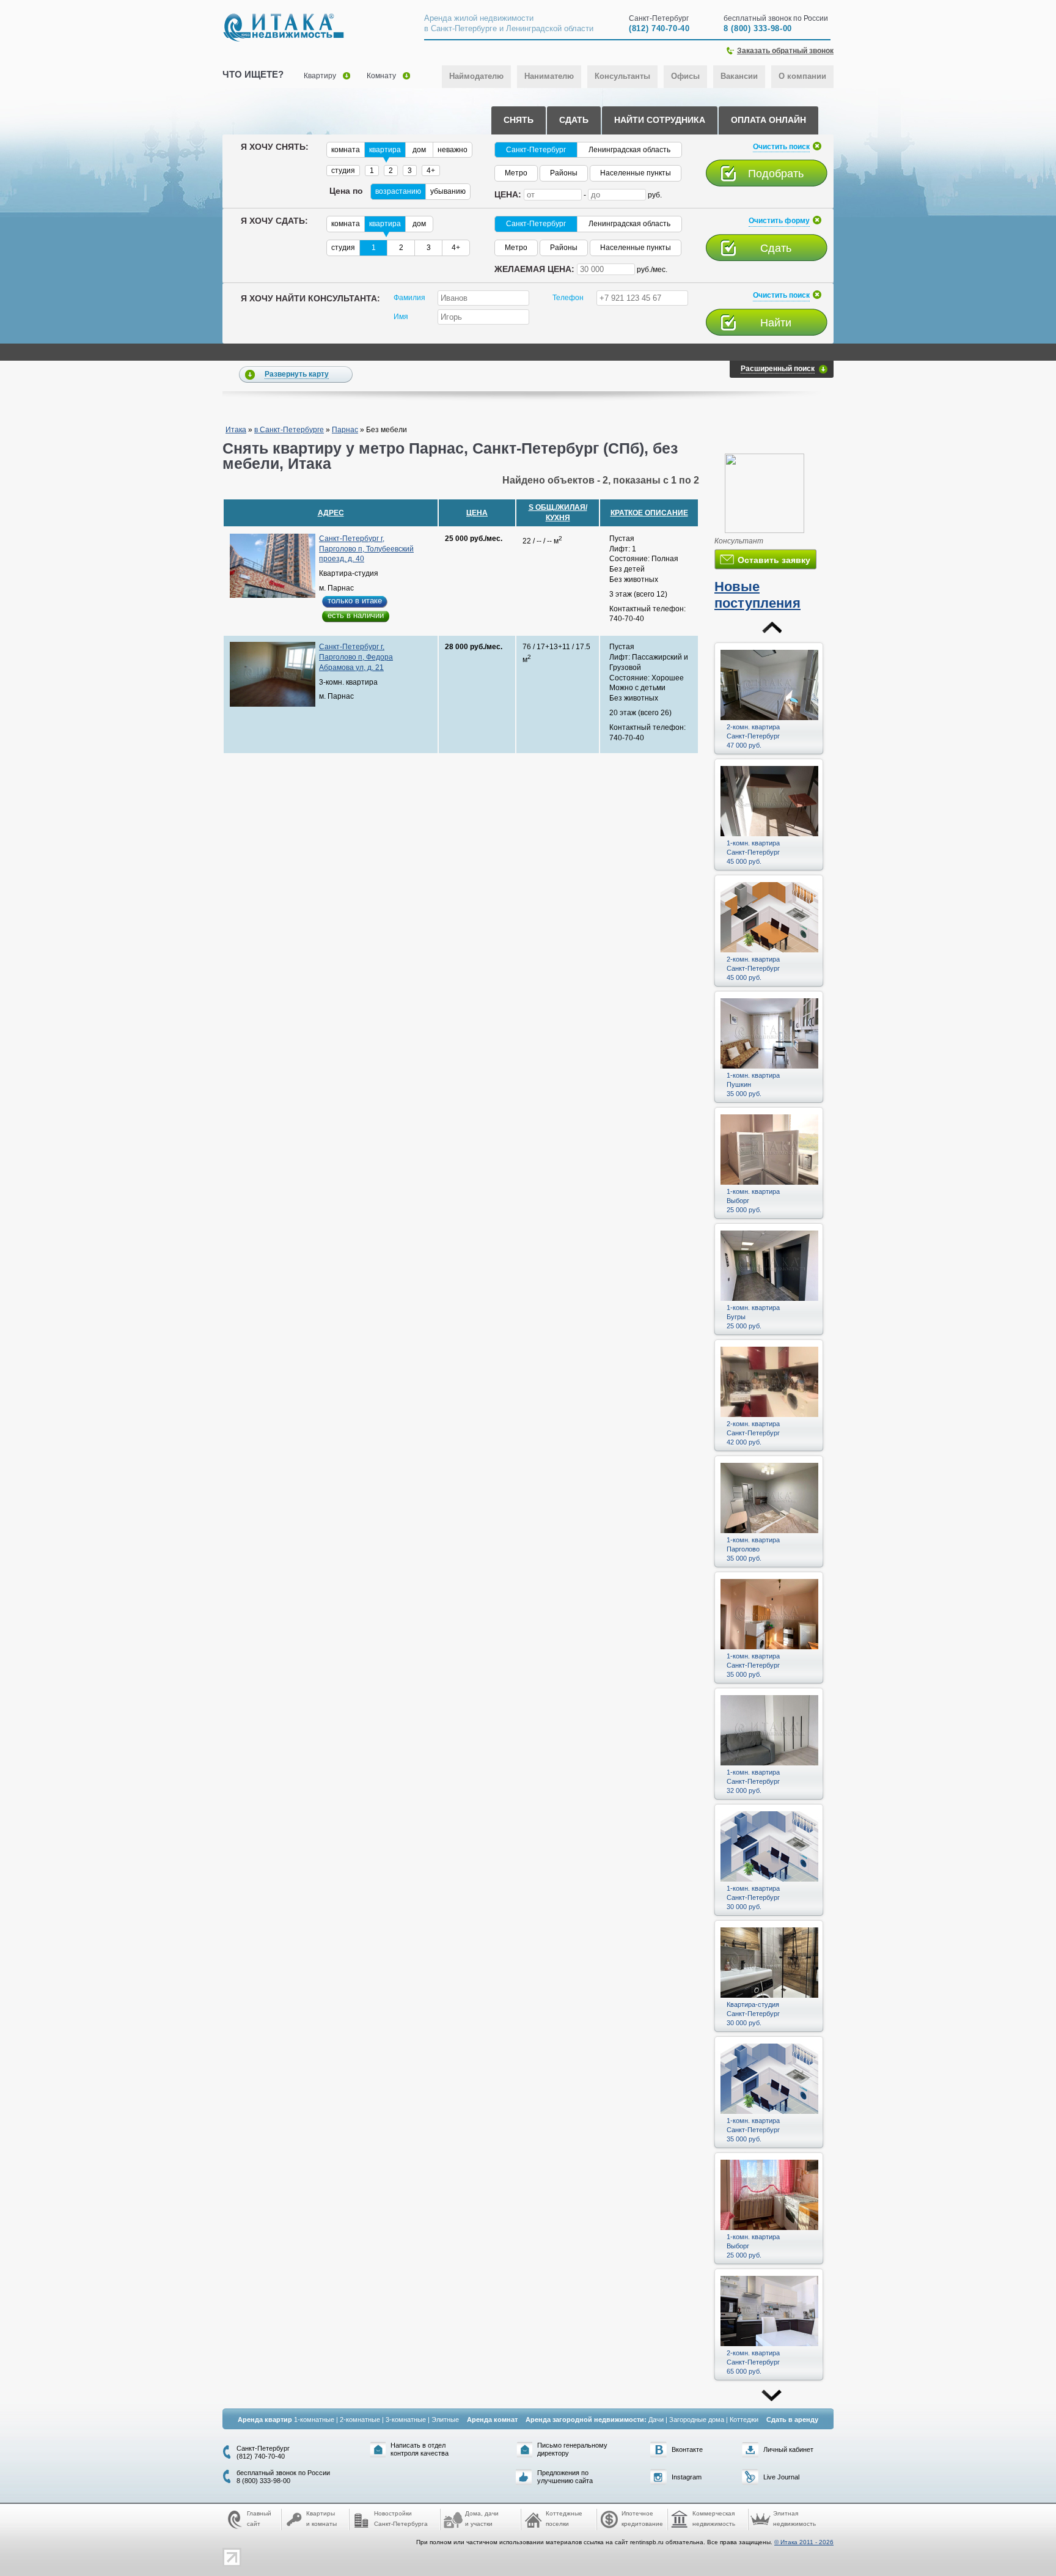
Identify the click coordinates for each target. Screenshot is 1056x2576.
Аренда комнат (492, 2420)
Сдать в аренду (792, 2420)
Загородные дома (697, 2420)
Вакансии (739, 76)
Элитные (445, 2420)
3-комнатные (406, 2420)
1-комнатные (314, 2420)
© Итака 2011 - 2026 (804, 2542)
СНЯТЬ (519, 120)
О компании (802, 76)
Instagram (687, 2477)
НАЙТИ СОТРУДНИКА (660, 120)
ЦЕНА (477, 513)
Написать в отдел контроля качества (420, 2449)
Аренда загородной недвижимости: (586, 2420)
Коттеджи (744, 2420)
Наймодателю (476, 76)
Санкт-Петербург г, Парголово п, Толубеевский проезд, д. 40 (366, 549)
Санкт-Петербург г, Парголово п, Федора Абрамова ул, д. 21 (356, 657)
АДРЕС (331, 513)
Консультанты (622, 76)
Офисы (685, 76)
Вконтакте (687, 2449)
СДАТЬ (574, 120)
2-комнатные (360, 2420)
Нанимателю (549, 76)
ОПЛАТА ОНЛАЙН (768, 120)
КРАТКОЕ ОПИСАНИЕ (649, 513)
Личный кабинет (788, 2449)
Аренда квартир (265, 2420)
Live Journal (781, 2477)
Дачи (656, 2420)
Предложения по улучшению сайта (565, 2477)
